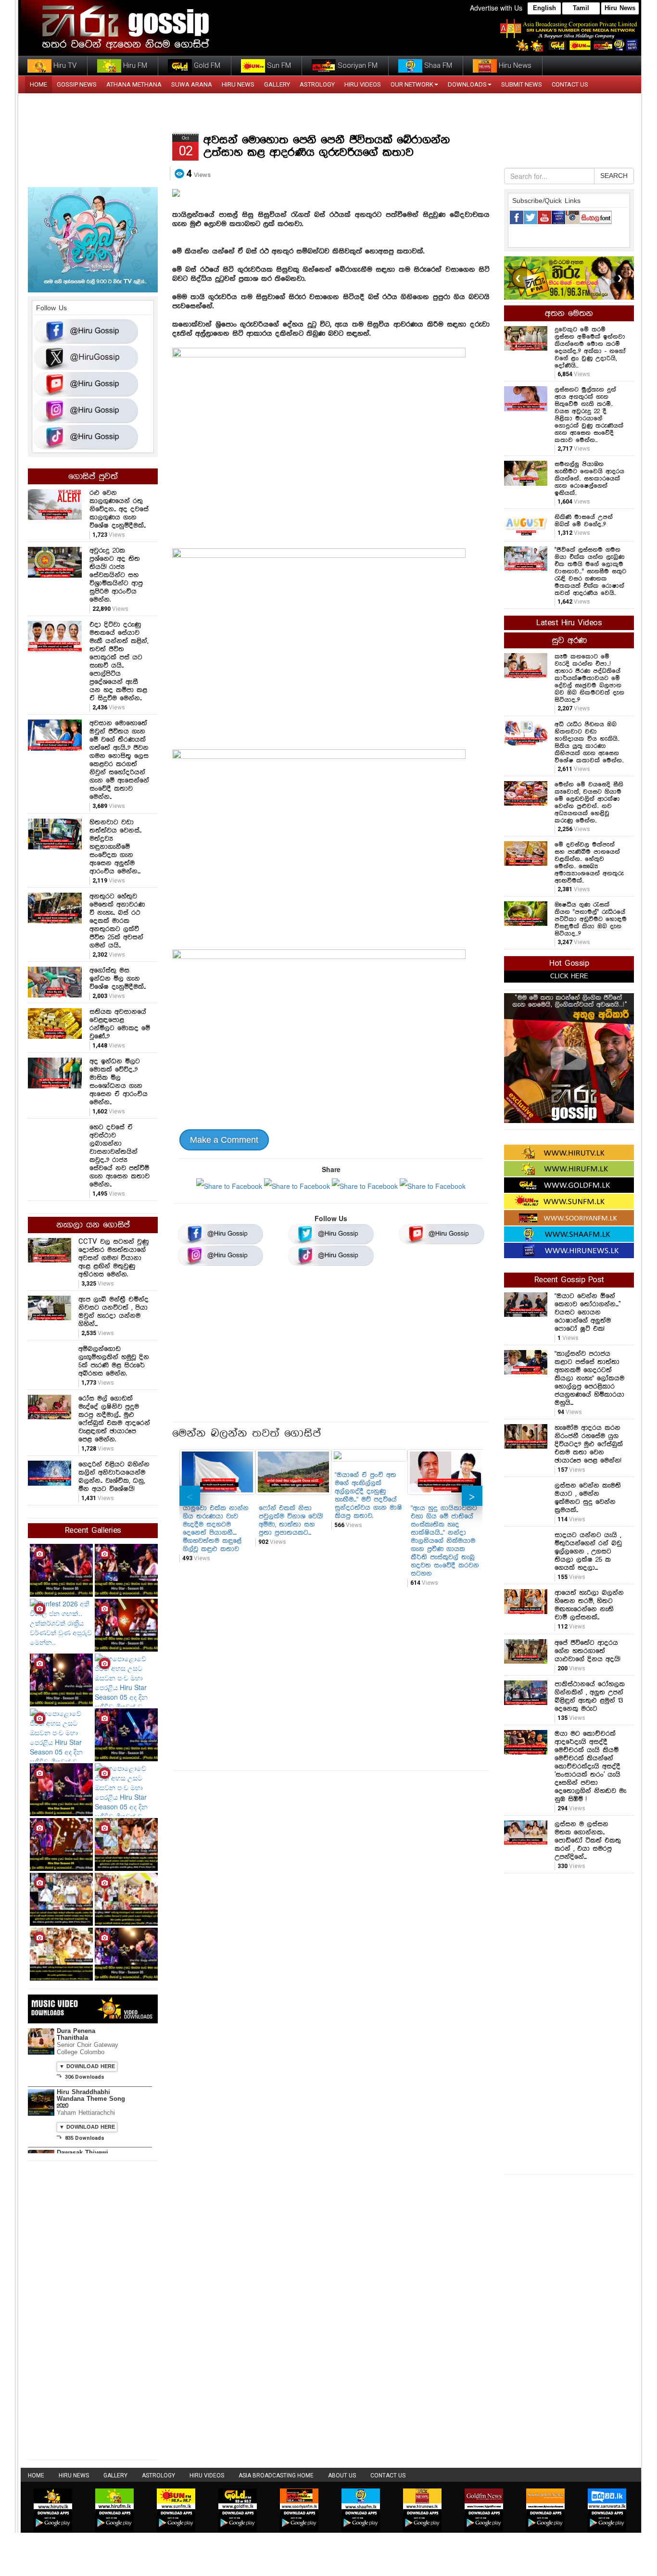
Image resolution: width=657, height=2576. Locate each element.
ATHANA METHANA (134, 84)
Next (472, 1496)
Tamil (581, 8)
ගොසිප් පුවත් (93, 477)
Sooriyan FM (357, 65)
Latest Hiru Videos (569, 623)
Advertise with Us (496, 8)
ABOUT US (342, 2475)
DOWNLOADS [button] (467, 84)
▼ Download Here (87, 2067)
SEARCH (614, 176)
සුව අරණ (569, 641)
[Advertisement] (331, 1347)
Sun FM (278, 65)
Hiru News (620, 8)
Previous (190, 1496)
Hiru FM (134, 65)
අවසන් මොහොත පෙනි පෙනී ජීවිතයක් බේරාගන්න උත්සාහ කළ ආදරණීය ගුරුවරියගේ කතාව (327, 146)
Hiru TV (64, 65)
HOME (38, 84)
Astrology (317, 84)
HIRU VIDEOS (363, 84)
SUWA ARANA (192, 84)
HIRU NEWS (238, 84)
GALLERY (277, 84)
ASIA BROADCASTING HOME (276, 2475)
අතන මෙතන (569, 314)
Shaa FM (437, 65)
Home (36, 2475)
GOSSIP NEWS (77, 84)
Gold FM (206, 65)
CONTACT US (570, 84)
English (544, 8)
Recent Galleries (93, 1531)
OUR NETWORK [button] (412, 84)
